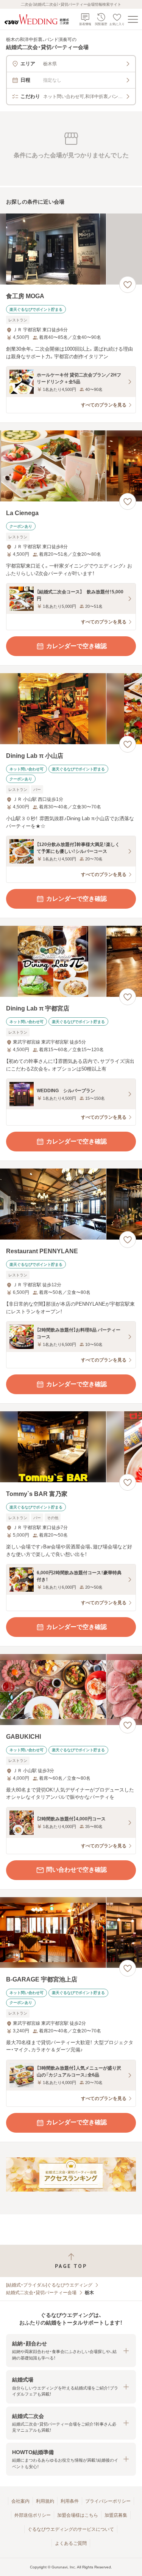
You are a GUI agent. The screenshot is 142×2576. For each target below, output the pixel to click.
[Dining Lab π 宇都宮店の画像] (71, 961)
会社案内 (20, 2501)
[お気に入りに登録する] (128, 285)
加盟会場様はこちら (78, 2515)
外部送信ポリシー (33, 2515)
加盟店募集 (116, 2515)
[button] (71, 2351)
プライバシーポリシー (108, 2501)
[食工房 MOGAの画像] (71, 249)
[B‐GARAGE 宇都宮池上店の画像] (71, 1933)
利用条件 (70, 2501)
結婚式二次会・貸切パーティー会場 (41, 2293)
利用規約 (45, 2501)
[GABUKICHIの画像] (71, 1690)
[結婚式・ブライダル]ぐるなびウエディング (49, 2285)
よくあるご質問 (71, 2543)
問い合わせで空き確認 (76, 1870)
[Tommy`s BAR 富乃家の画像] (71, 1447)
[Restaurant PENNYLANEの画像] (71, 1204)
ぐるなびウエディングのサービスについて (71, 2529)
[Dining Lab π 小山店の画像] (71, 709)
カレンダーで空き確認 (76, 646)
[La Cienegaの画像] (71, 466)
